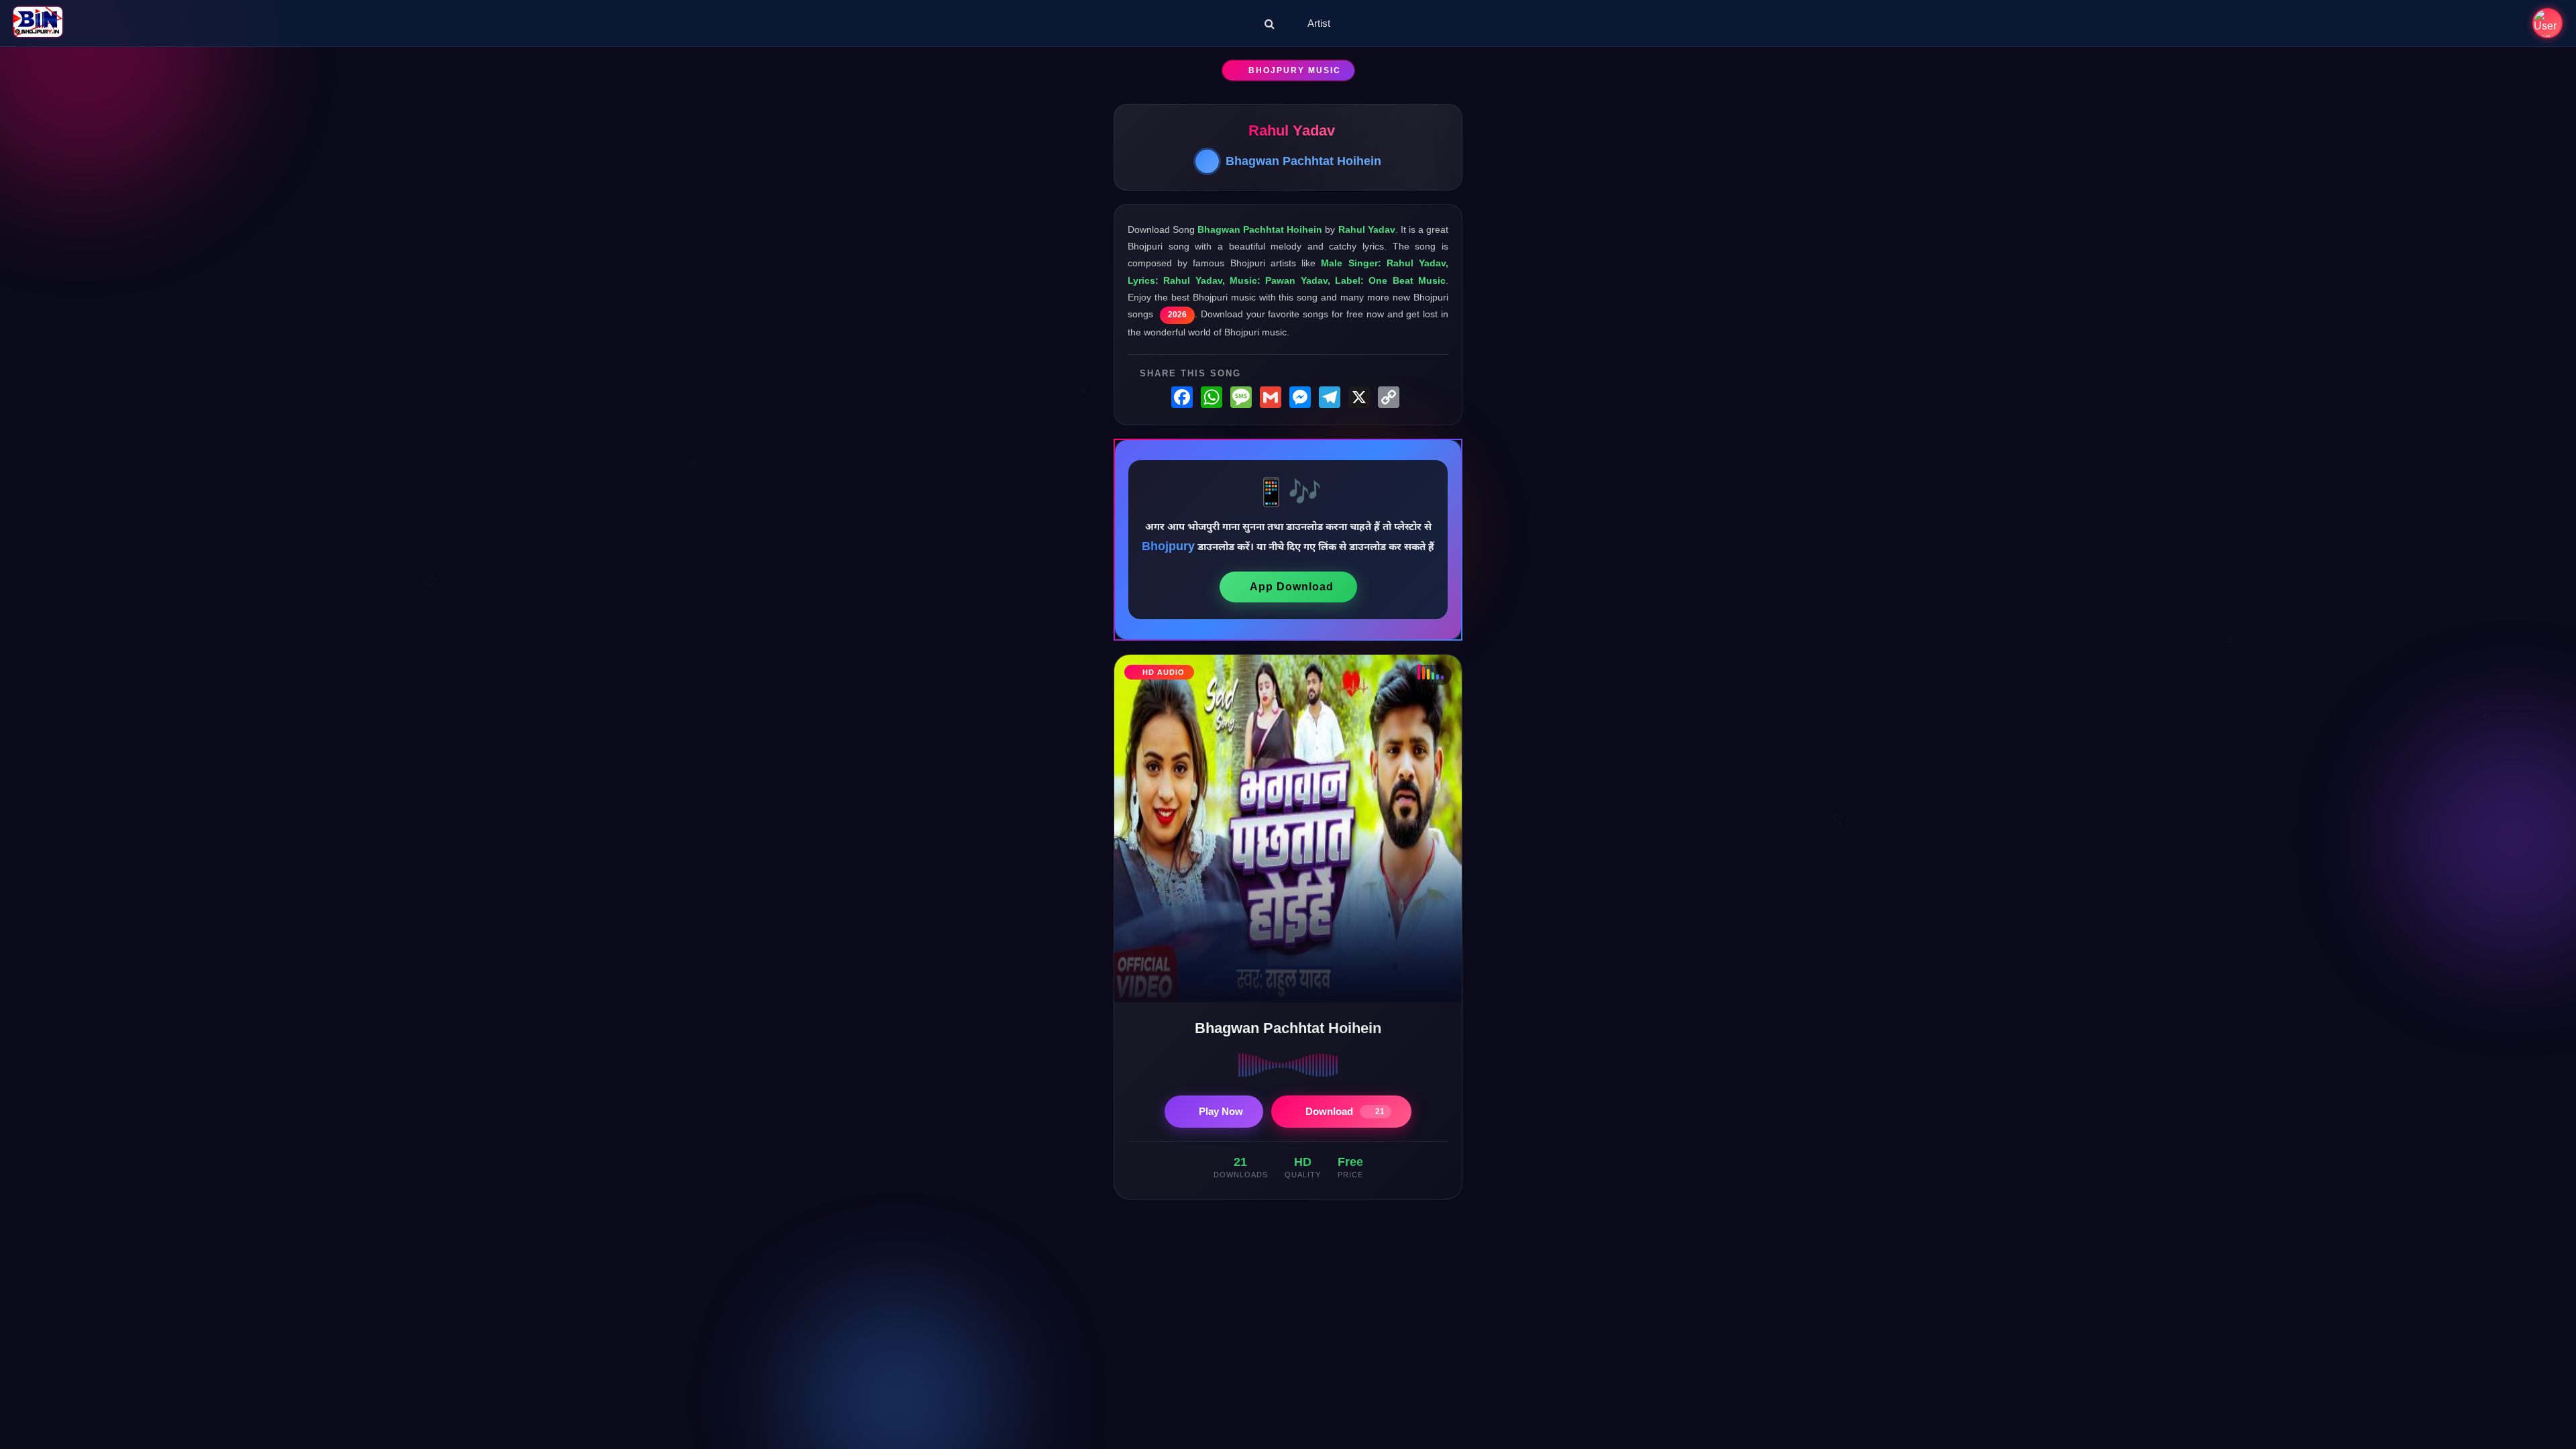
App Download (1292, 587)
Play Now (1221, 1111)
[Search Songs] (1270, 23)
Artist (1319, 23)
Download (1345, 1111)
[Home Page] (38, 23)
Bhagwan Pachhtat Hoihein (1303, 161)
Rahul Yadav (1292, 130)
